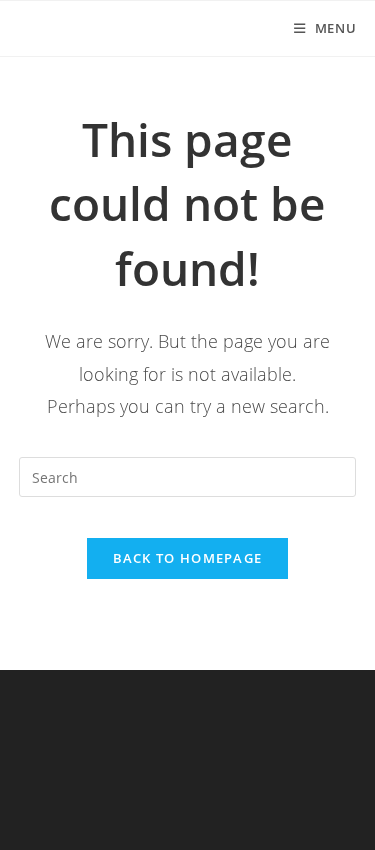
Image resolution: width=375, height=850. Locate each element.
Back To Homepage (188, 558)
